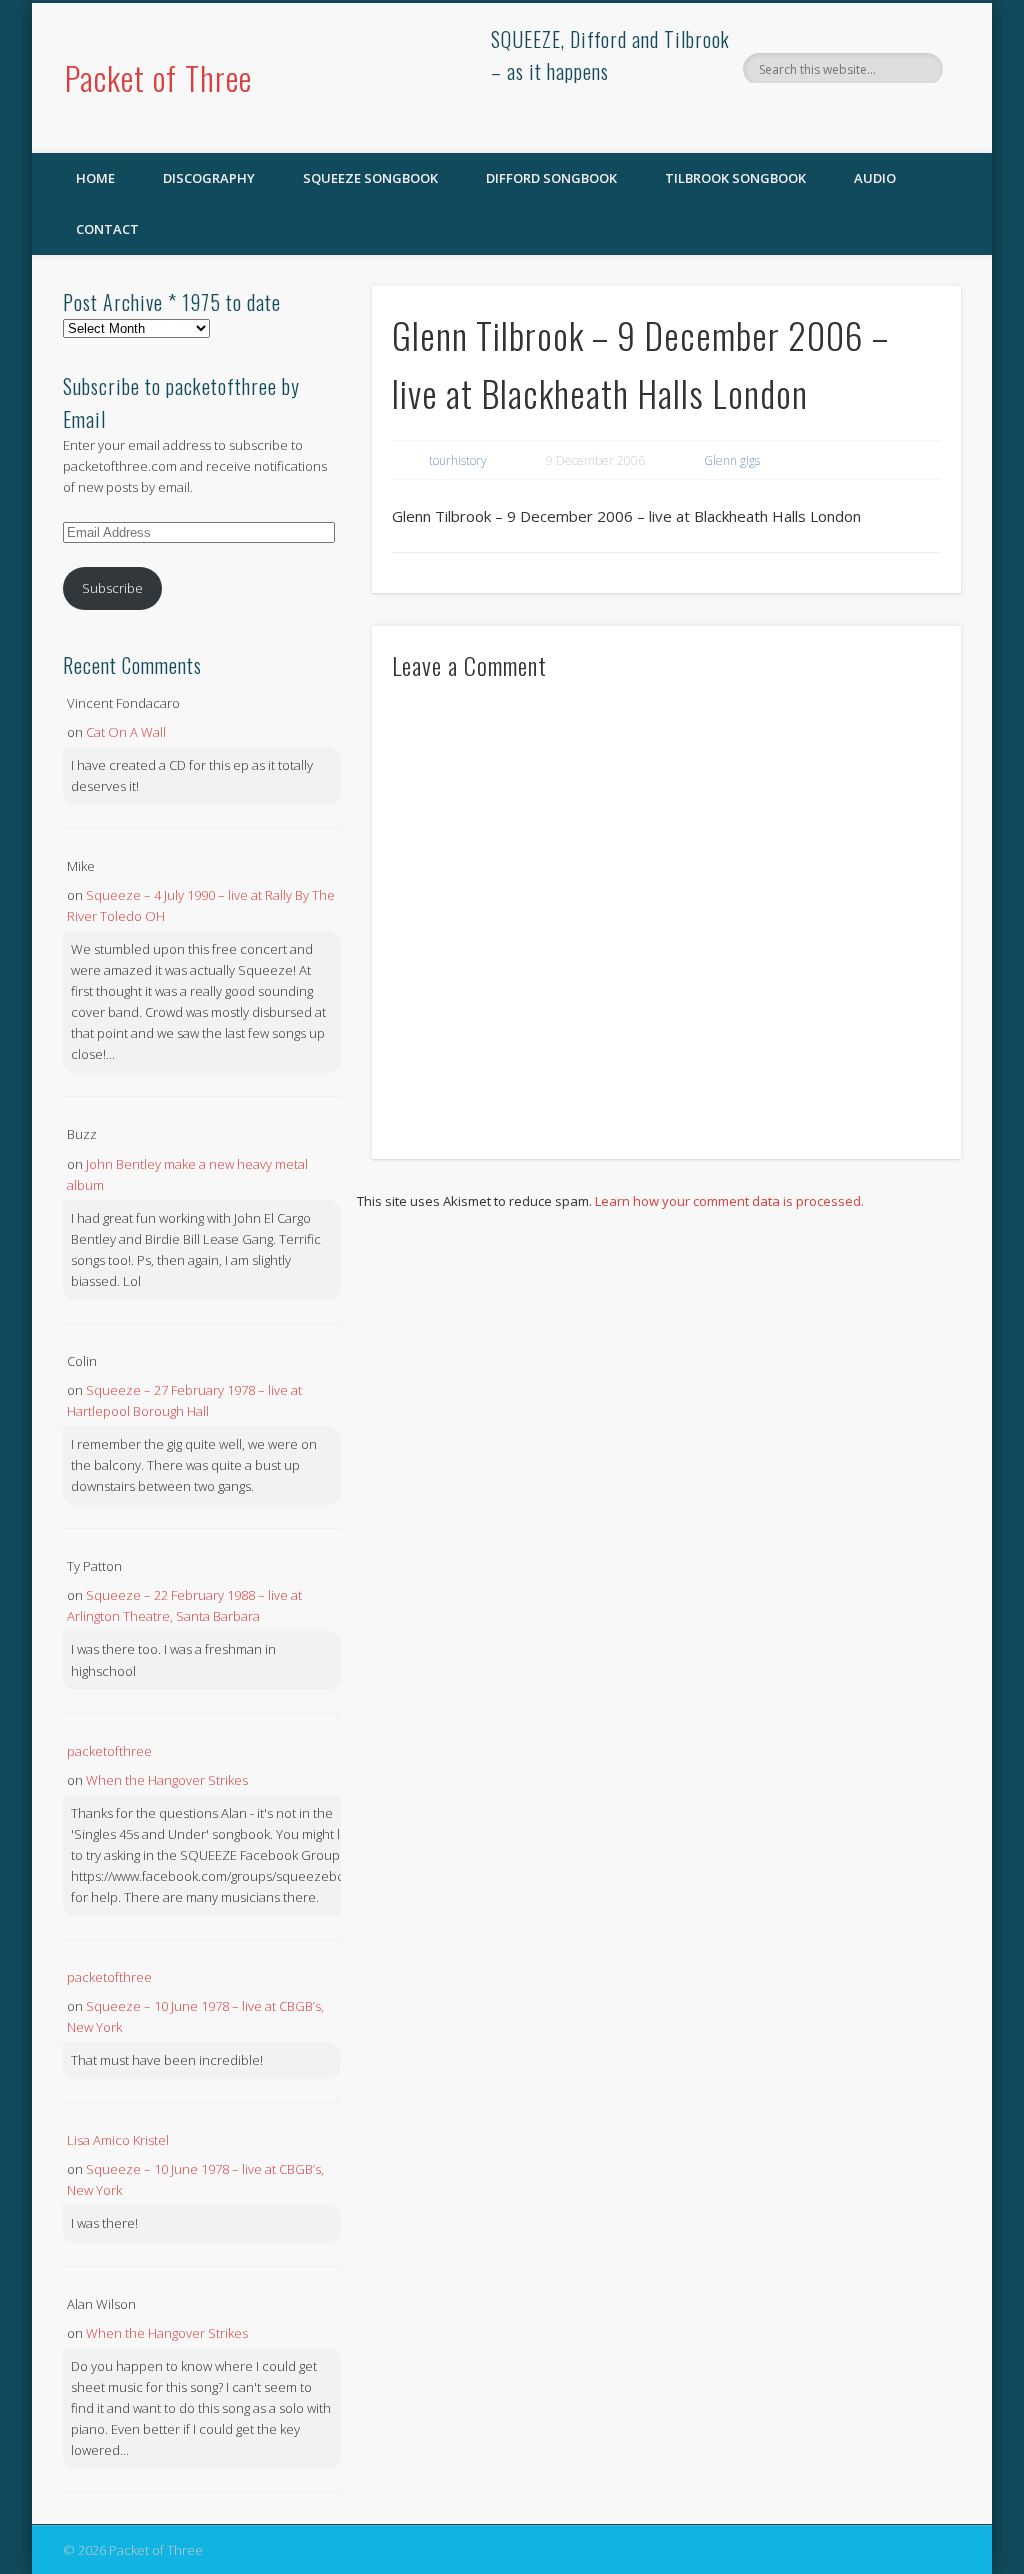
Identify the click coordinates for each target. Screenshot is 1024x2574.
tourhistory (458, 460)
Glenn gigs (732, 460)
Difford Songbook (551, 178)
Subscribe (112, 588)
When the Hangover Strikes (167, 1780)
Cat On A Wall (126, 732)
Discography (209, 178)
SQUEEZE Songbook (370, 178)
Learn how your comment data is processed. (729, 1201)
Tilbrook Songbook (735, 178)
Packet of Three (158, 77)
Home (95, 178)
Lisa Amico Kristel (118, 2140)
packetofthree (109, 1751)
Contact (107, 229)
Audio (875, 178)
